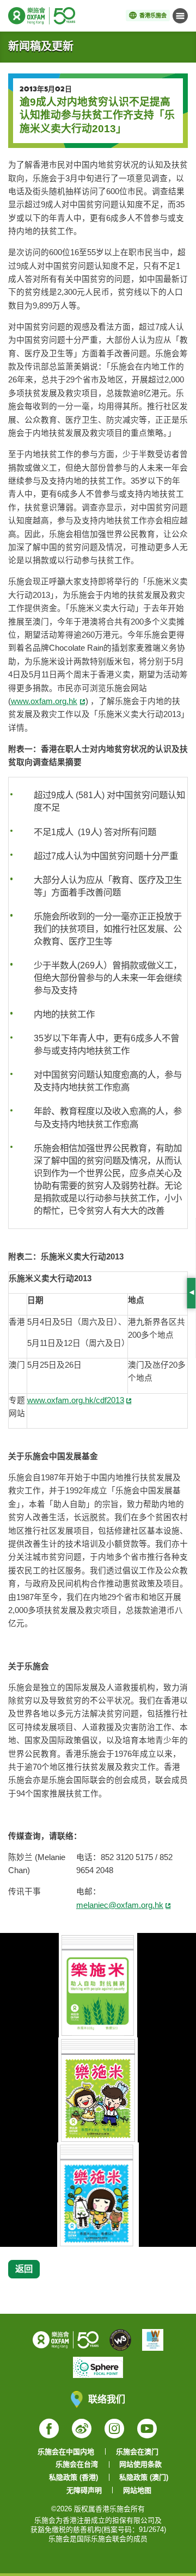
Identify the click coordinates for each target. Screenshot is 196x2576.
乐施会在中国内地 (66, 2452)
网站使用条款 (140, 2464)
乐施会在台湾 (77, 2464)
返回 (24, 2269)
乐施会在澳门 (137, 2452)
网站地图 (137, 2490)
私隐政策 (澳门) (144, 2477)
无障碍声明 (84, 2490)
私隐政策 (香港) (73, 2477)
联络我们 (107, 2399)
